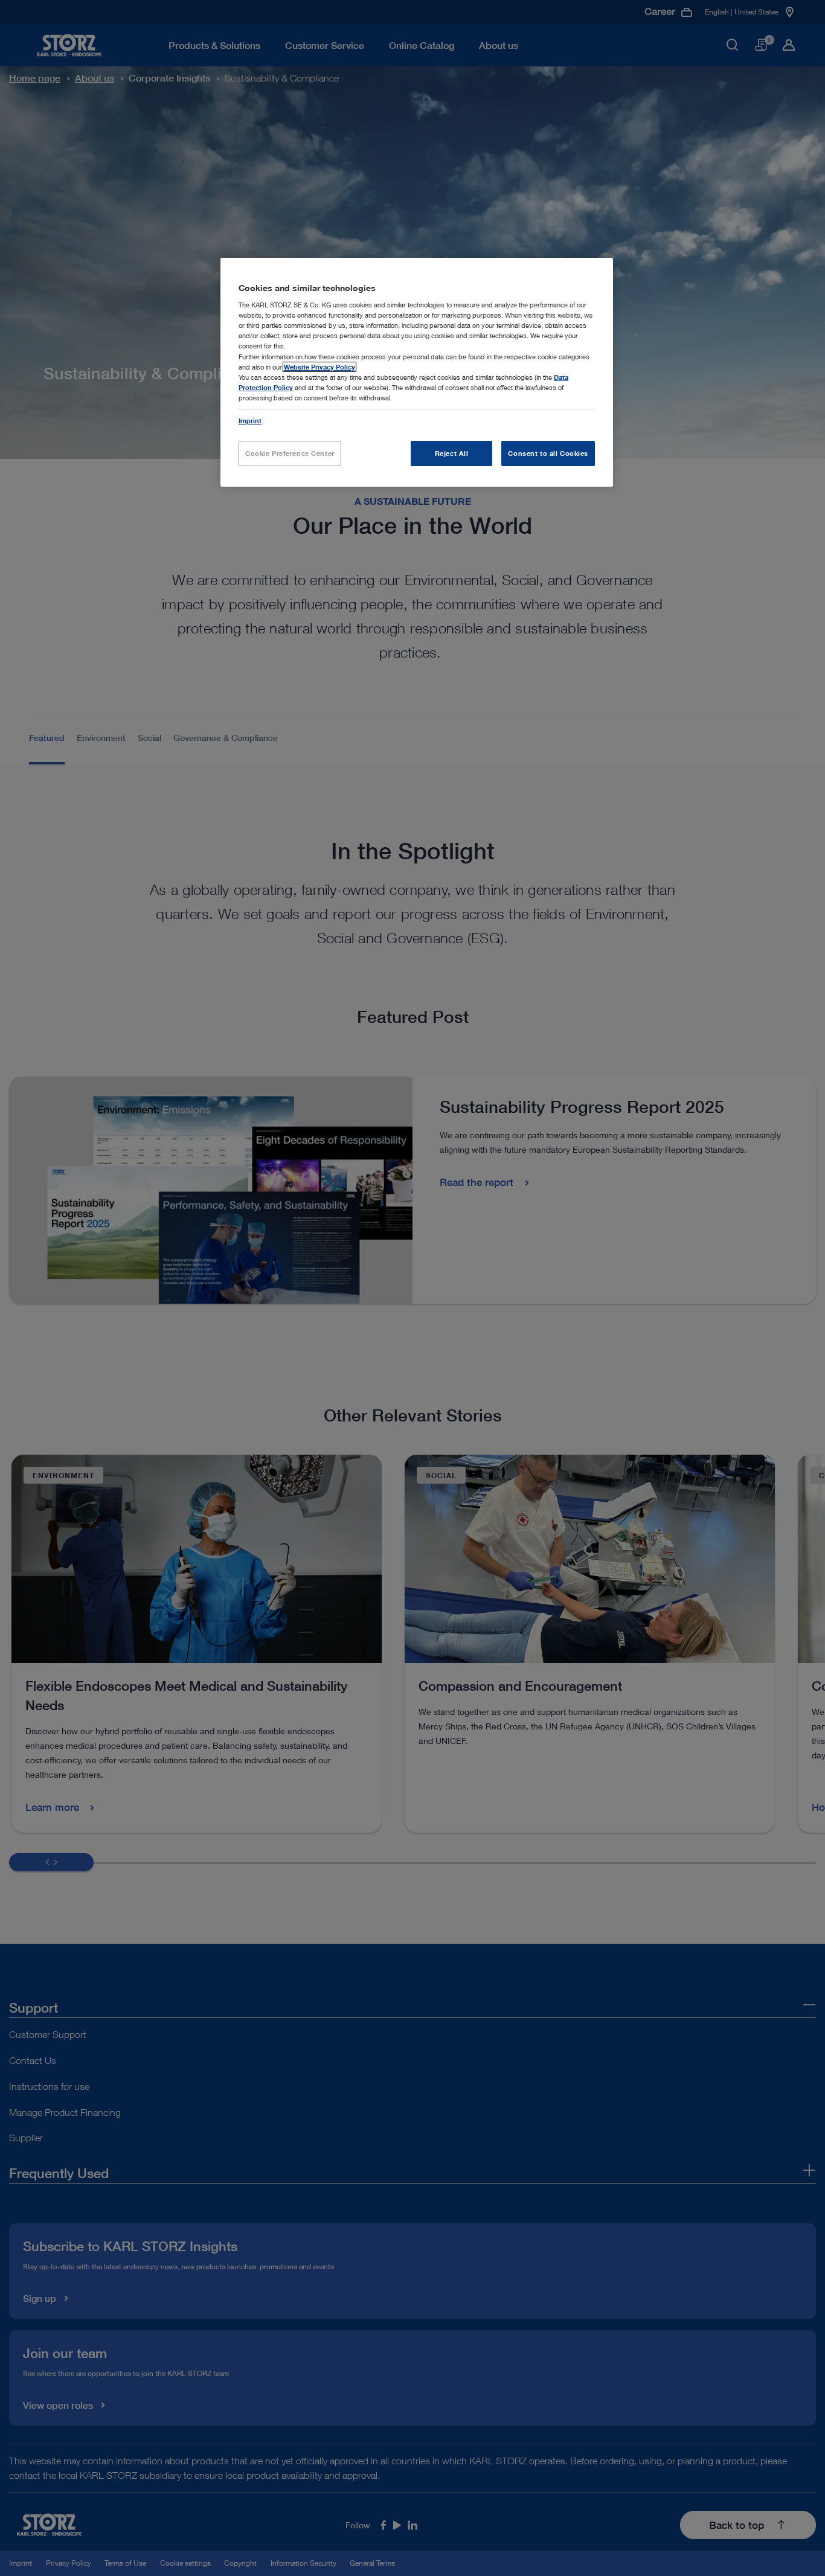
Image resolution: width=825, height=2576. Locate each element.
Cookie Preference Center (290, 453)
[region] (417, 372)
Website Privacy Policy (319, 367)
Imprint (250, 421)
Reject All (452, 453)
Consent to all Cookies (548, 453)
